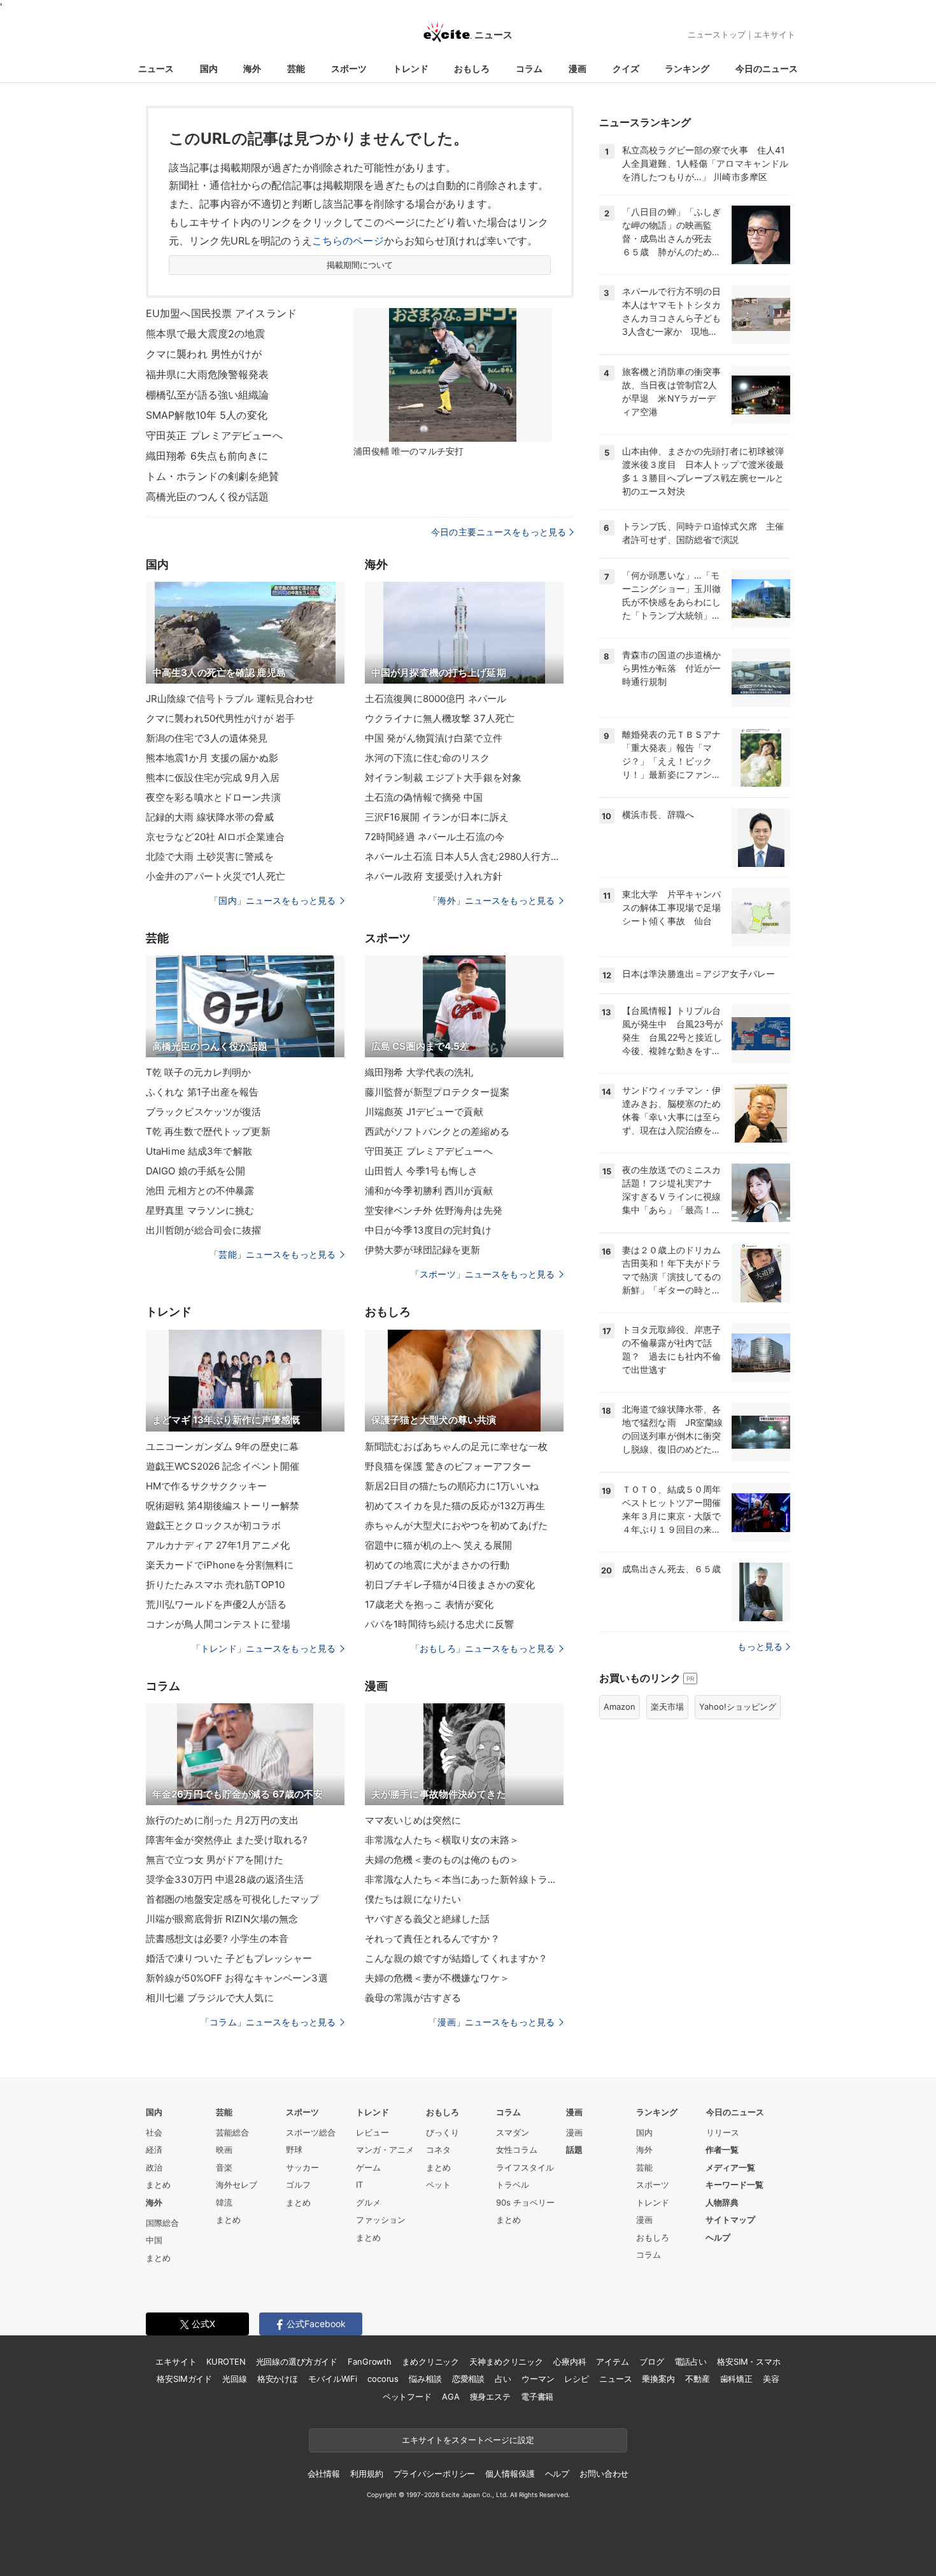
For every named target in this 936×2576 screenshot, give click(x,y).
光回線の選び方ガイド (297, 2361)
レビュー (372, 2132)
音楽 (224, 2167)
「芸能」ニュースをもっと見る (273, 1254)
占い (503, 2379)
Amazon (620, 1707)
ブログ (652, 2361)
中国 (154, 2240)
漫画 (578, 68)
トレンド (411, 68)
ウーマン (538, 2379)
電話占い (691, 2361)
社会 (154, 2132)
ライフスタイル (525, 2167)
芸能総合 (232, 2132)
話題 (574, 2150)
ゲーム (368, 2167)
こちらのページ (348, 241)
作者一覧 (722, 2150)
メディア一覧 (730, 2167)
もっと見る (760, 1646)
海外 (252, 68)
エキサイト (775, 34)
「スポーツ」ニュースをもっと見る (483, 1274)
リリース (723, 2132)
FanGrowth (370, 2361)
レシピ (577, 2379)
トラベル (513, 2185)
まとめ (158, 2185)
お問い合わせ (604, 2474)
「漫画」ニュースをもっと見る (492, 2022)
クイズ (626, 68)
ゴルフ (298, 2185)
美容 (771, 2379)
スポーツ (349, 68)
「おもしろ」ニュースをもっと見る (483, 1648)
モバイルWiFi (333, 2379)
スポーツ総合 (311, 2132)
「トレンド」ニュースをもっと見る (264, 1648)
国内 (209, 68)
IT (359, 2185)
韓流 (224, 2202)
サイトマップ (730, 2220)
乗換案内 (658, 2379)
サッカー (302, 2167)
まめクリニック (430, 2361)
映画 (224, 2150)
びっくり (443, 2132)
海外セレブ (237, 2185)
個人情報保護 (510, 2474)
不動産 (698, 2379)
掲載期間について (360, 265)
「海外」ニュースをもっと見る (492, 900)
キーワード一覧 (734, 2185)
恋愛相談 (468, 2379)
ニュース (156, 68)
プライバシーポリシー (435, 2474)
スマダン (513, 2132)
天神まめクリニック (506, 2361)
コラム (529, 68)
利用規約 (366, 2474)
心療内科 (570, 2361)
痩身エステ (490, 2397)
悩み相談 (425, 2379)
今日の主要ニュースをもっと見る (499, 532)
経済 (154, 2150)
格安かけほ (278, 2379)
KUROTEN (226, 2361)
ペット (438, 2185)
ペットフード (407, 2397)
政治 (154, 2167)
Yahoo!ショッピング (738, 1707)
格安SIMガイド (184, 2379)
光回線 (235, 2379)
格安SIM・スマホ (749, 2361)
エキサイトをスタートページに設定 (468, 2440)
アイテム (612, 2361)
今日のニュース (767, 68)
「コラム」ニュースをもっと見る (268, 2022)
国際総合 (162, 2223)
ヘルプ (718, 2237)
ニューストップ (717, 34)
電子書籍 (537, 2397)
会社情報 (324, 2474)
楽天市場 (667, 1707)
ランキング (687, 68)
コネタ (438, 2150)
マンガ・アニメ (385, 2150)
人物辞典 (722, 2202)
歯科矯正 (736, 2379)
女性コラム (517, 2150)
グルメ (368, 2202)
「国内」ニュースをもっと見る (273, 900)
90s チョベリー (525, 2202)
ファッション (381, 2220)
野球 (294, 2150)
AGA (451, 2397)
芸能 (296, 68)
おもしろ (472, 68)
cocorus (383, 2379)
